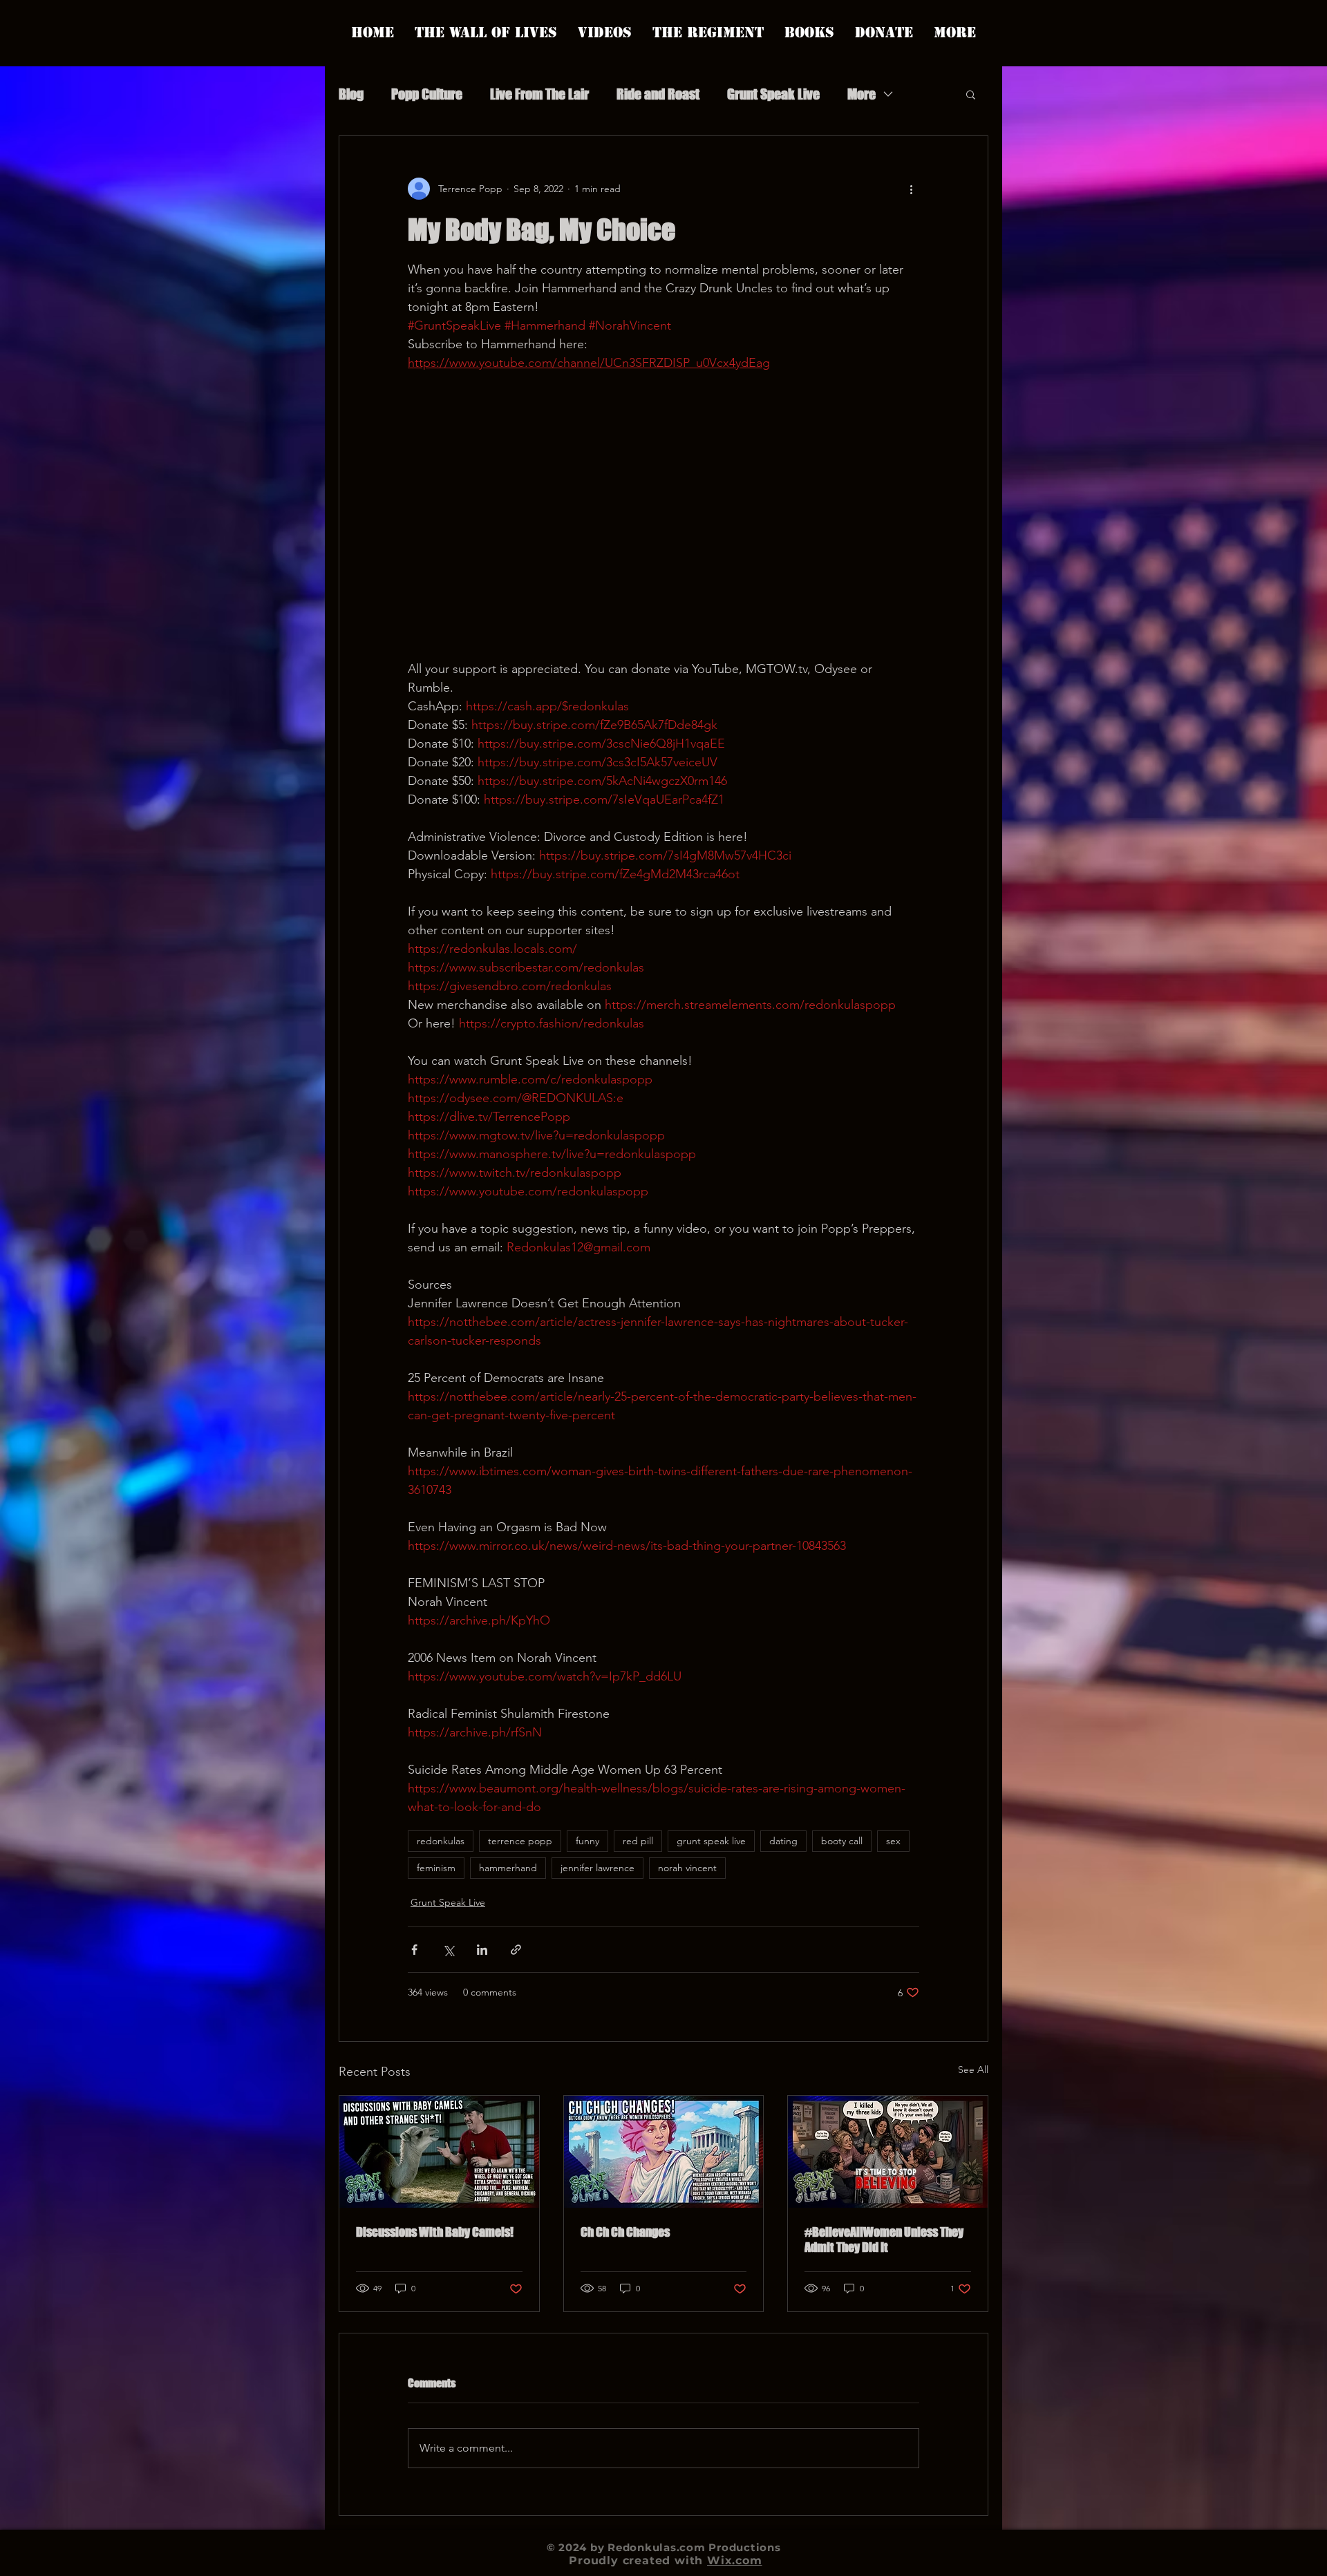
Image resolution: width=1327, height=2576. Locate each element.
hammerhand (508, 1868)
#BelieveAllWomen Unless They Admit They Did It (884, 2239)
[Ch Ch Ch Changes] (664, 2152)
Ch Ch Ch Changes (625, 2232)
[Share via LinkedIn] (482, 1950)
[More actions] (911, 189)
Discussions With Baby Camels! (435, 2232)
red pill (638, 1841)
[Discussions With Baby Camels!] (439, 2152)
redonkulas (441, 1841)
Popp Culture (427, 94)
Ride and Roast (658, 94)
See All (973, 2070)
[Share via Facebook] (414, 1950)
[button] (971, 94)
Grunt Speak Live (773, 94)
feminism (436, 1868)
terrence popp (520, 1841)
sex (893, 1841)
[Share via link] (516, 1950)
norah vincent (687, 1868)
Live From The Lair (539, 94)
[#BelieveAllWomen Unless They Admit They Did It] (888, 2152)
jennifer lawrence (597, 1868)
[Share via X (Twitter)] (448, 1950)
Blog (351, 94)
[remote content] (663, 516)
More (862, 94)
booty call (842, 1841)
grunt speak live (711, 1841)
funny (587, 1841)
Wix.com (735, 2560)
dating (783, 1841)
